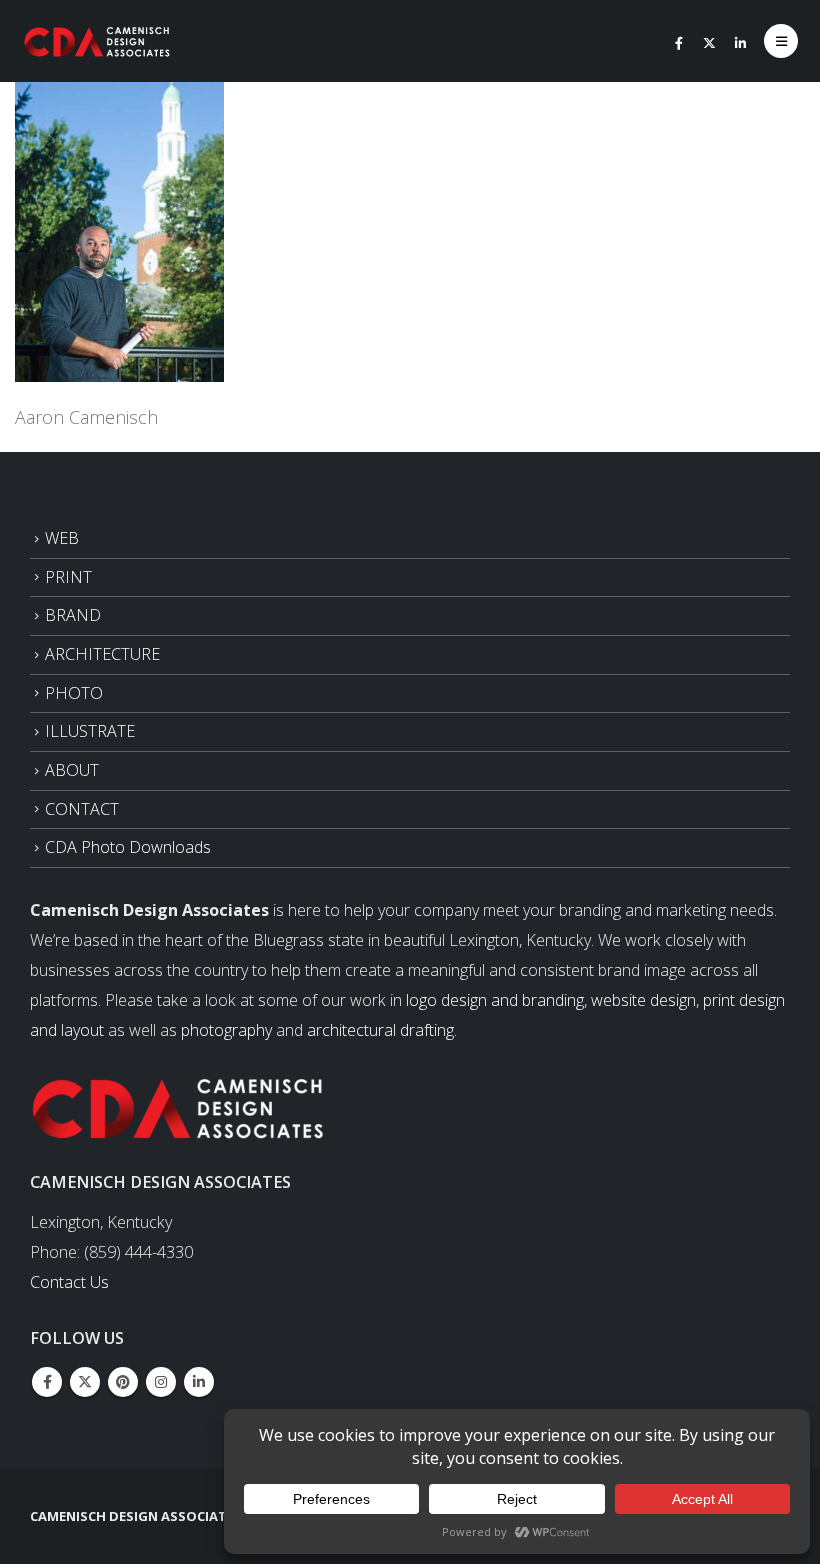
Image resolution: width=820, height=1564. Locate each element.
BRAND (73, 615)
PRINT (68, 577)
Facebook (47, 1382)
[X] (710, 43)
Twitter (85, 1382)
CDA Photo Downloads (128, 847)
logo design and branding (495, 1000)
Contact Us (69, 1282)
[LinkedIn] (741, 43)
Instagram (161, 1382)
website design (643, 1000)
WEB (62, 538)
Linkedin (199, 1382)
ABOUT (72, 770)
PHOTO (74, 693)
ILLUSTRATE (90, 731)
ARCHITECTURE (102, 654)
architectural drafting (380, 1030)
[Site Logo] (98, 41)
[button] (781, 41)
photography (226, 1030)
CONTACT (82, 809)
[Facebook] (679, 43)
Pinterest (123, 1382)
